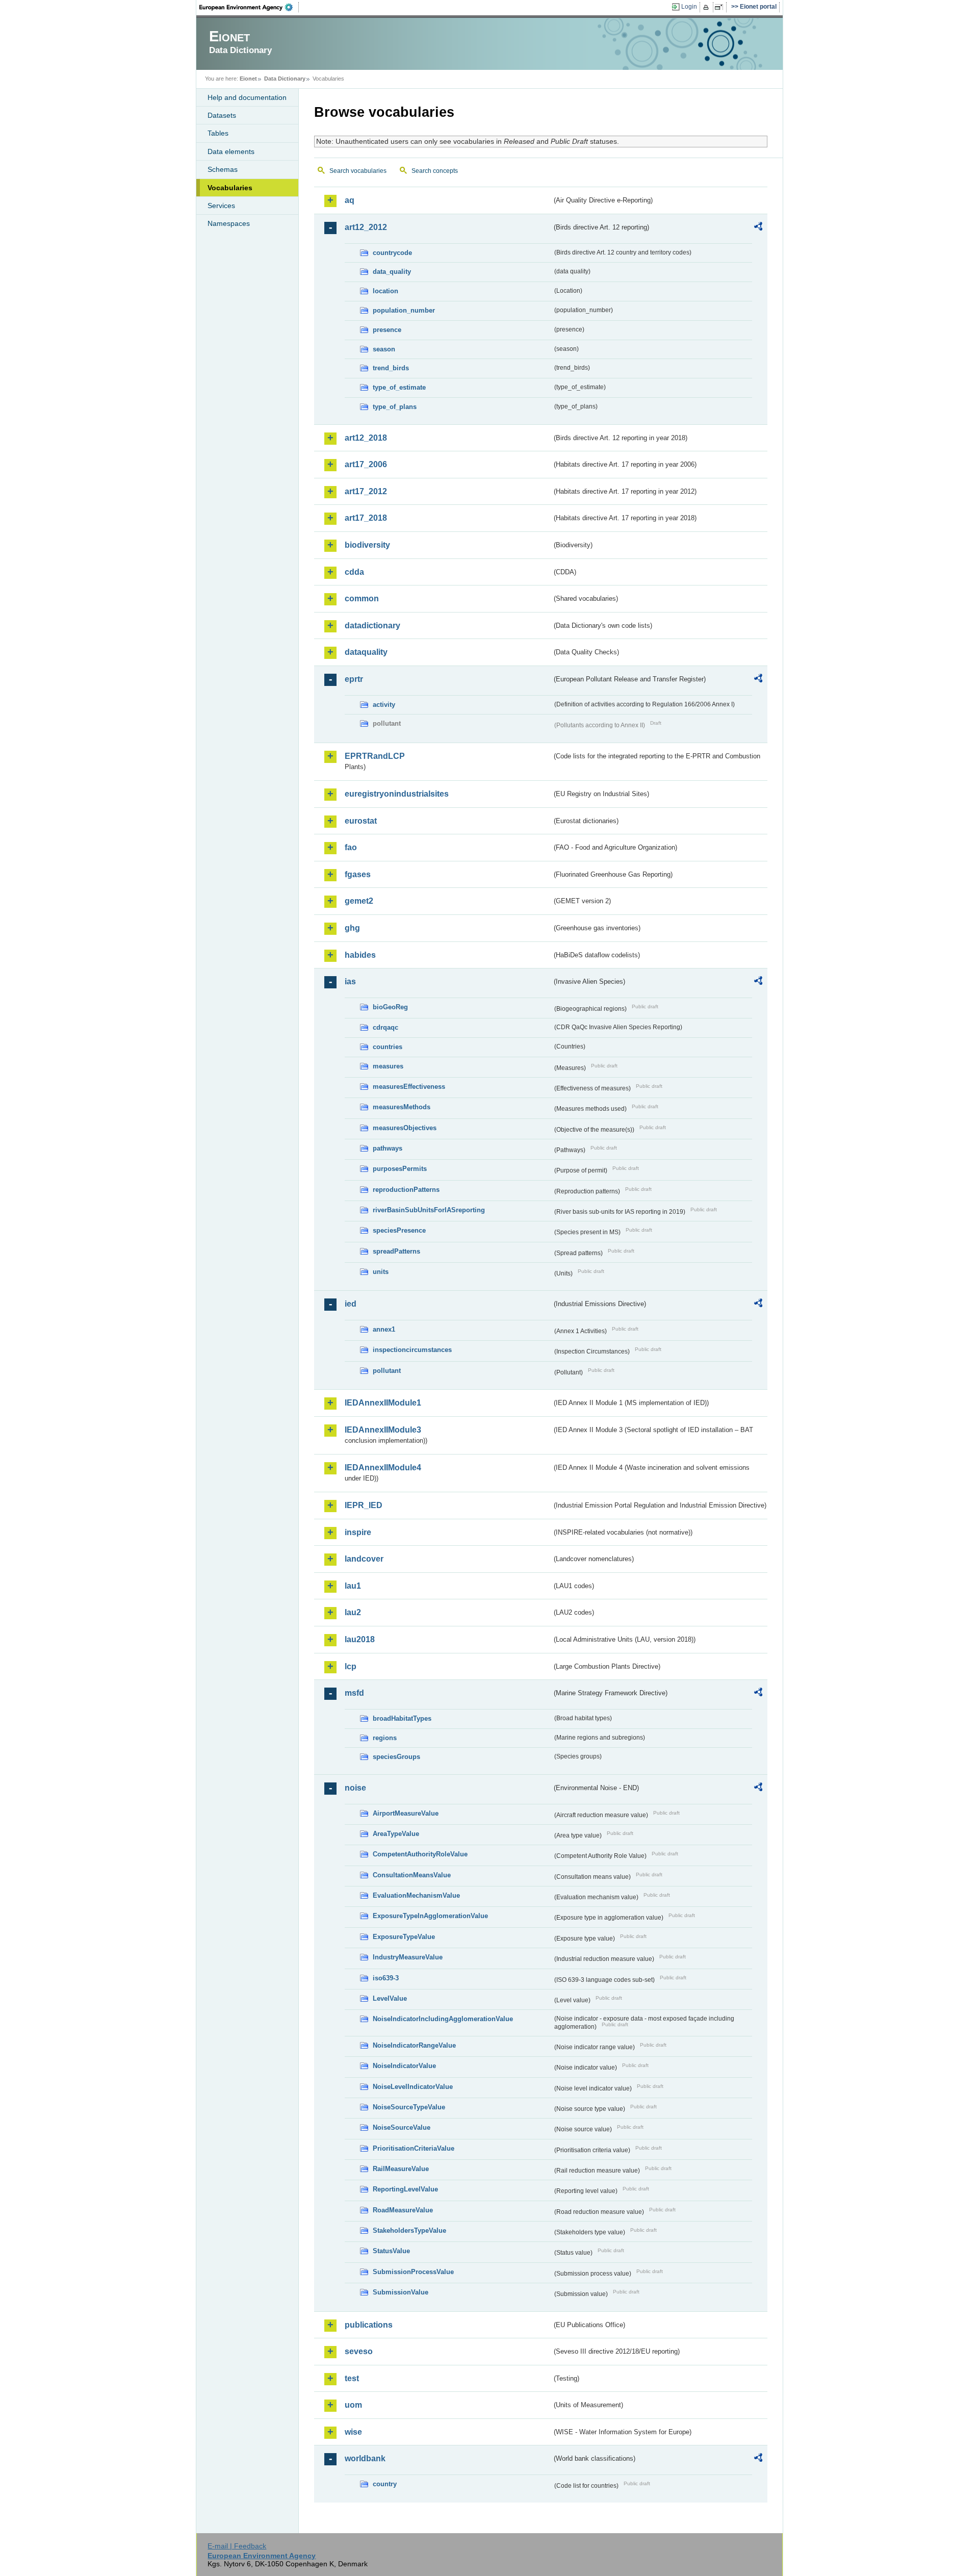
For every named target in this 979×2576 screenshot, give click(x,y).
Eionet (248, 79)
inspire (358, 1532)
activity (384, 705)
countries (388, 1047)
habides (360, 955)
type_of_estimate (399, 387)
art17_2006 (366, 464)
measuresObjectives (405, 1128)
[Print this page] (707, 7)
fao (351, 847)
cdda (354, 572)
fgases (358, 874)
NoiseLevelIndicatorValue (413, 2087)
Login (689, 7)
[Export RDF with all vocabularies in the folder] (758, 228)
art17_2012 (366, 491)
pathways (388, 1148)
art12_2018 (366, 438)
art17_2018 (366, 518)
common (362, 598)
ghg (352, 928)
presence (387, 330)
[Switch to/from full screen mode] (721, 7)
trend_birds (391, 368)
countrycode (392, 253)
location (385, 291)
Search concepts (435, 171)
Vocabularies (230, 188)
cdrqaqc (385, 1027)
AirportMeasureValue (406, 1813)
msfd (354, 1693)
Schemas (223, 169)
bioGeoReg (390, 1007)
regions (385, 1738)
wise (353, 2432)
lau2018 (360, 1639)
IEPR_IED (364, 1505)
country (385, 2484)
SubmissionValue (401, 2292)
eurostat (361, 821)
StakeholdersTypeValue (409, 2230)
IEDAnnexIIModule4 (383, 1468)
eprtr (354, 679)
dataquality (366, 652)
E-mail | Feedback (237, 2546)
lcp (351, 1666)
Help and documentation (247, 97)
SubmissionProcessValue (413, 2272)
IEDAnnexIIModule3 (383, 1430)
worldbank (365, 2458)
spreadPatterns (396, 1251)
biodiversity (367, 545)
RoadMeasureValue (403, 2210)
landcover (364, 1559)
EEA (249, 7)
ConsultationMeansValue (412, 1875)
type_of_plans (395, 407)
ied (351, 1304)
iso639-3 (386, 1978)
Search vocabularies (358, 171)
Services (221, 206)
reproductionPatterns (406, 1190)
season (384, 349)
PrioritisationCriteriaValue (414, 2148)
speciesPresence (399, 1230)
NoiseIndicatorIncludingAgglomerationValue (443, 2019)
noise (355, 1788)
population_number (404, 310)
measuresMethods (402, 1107)
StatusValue (391, 2251)
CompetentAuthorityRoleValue (420, 1854)
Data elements (231, 151)
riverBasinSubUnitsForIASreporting (429, 1210)
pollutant (387, 1371)
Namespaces (229, 223)
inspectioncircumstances (412, 1350)
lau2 (353, 1612)
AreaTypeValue (396, 1834)
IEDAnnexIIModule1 (383, 1403)
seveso (359, 2351)
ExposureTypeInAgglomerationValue (430, 1916)
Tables (218, 133)
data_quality (392, 272)
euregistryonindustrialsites (397, 794)
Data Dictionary (285, 79)
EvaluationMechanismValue (416, 1895)
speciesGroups (396, 1757)
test (352, 2378)
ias (350, 981)
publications (369, 2325)
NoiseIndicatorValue (404, 2066)
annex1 (384, 1329)
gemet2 (359, 901)
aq (350, 200)
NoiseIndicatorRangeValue (414, 2045)
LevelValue (390, 1998)
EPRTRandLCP (375, 756)
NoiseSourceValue (402, 2127)
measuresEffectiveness (409, 1087)
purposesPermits (400, 1169)
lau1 (353, 1586)
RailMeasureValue (401, 2169)
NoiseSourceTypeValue (409, 2107)
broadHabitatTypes (402, 1718)
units (381, 1272)
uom (353, 2405)
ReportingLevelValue (405, 2189)
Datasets (222, 115)
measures (388, 1066)
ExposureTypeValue (404, 1937)
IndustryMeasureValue (408, 1957)
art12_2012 (366, 227)
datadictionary (372, 626)
